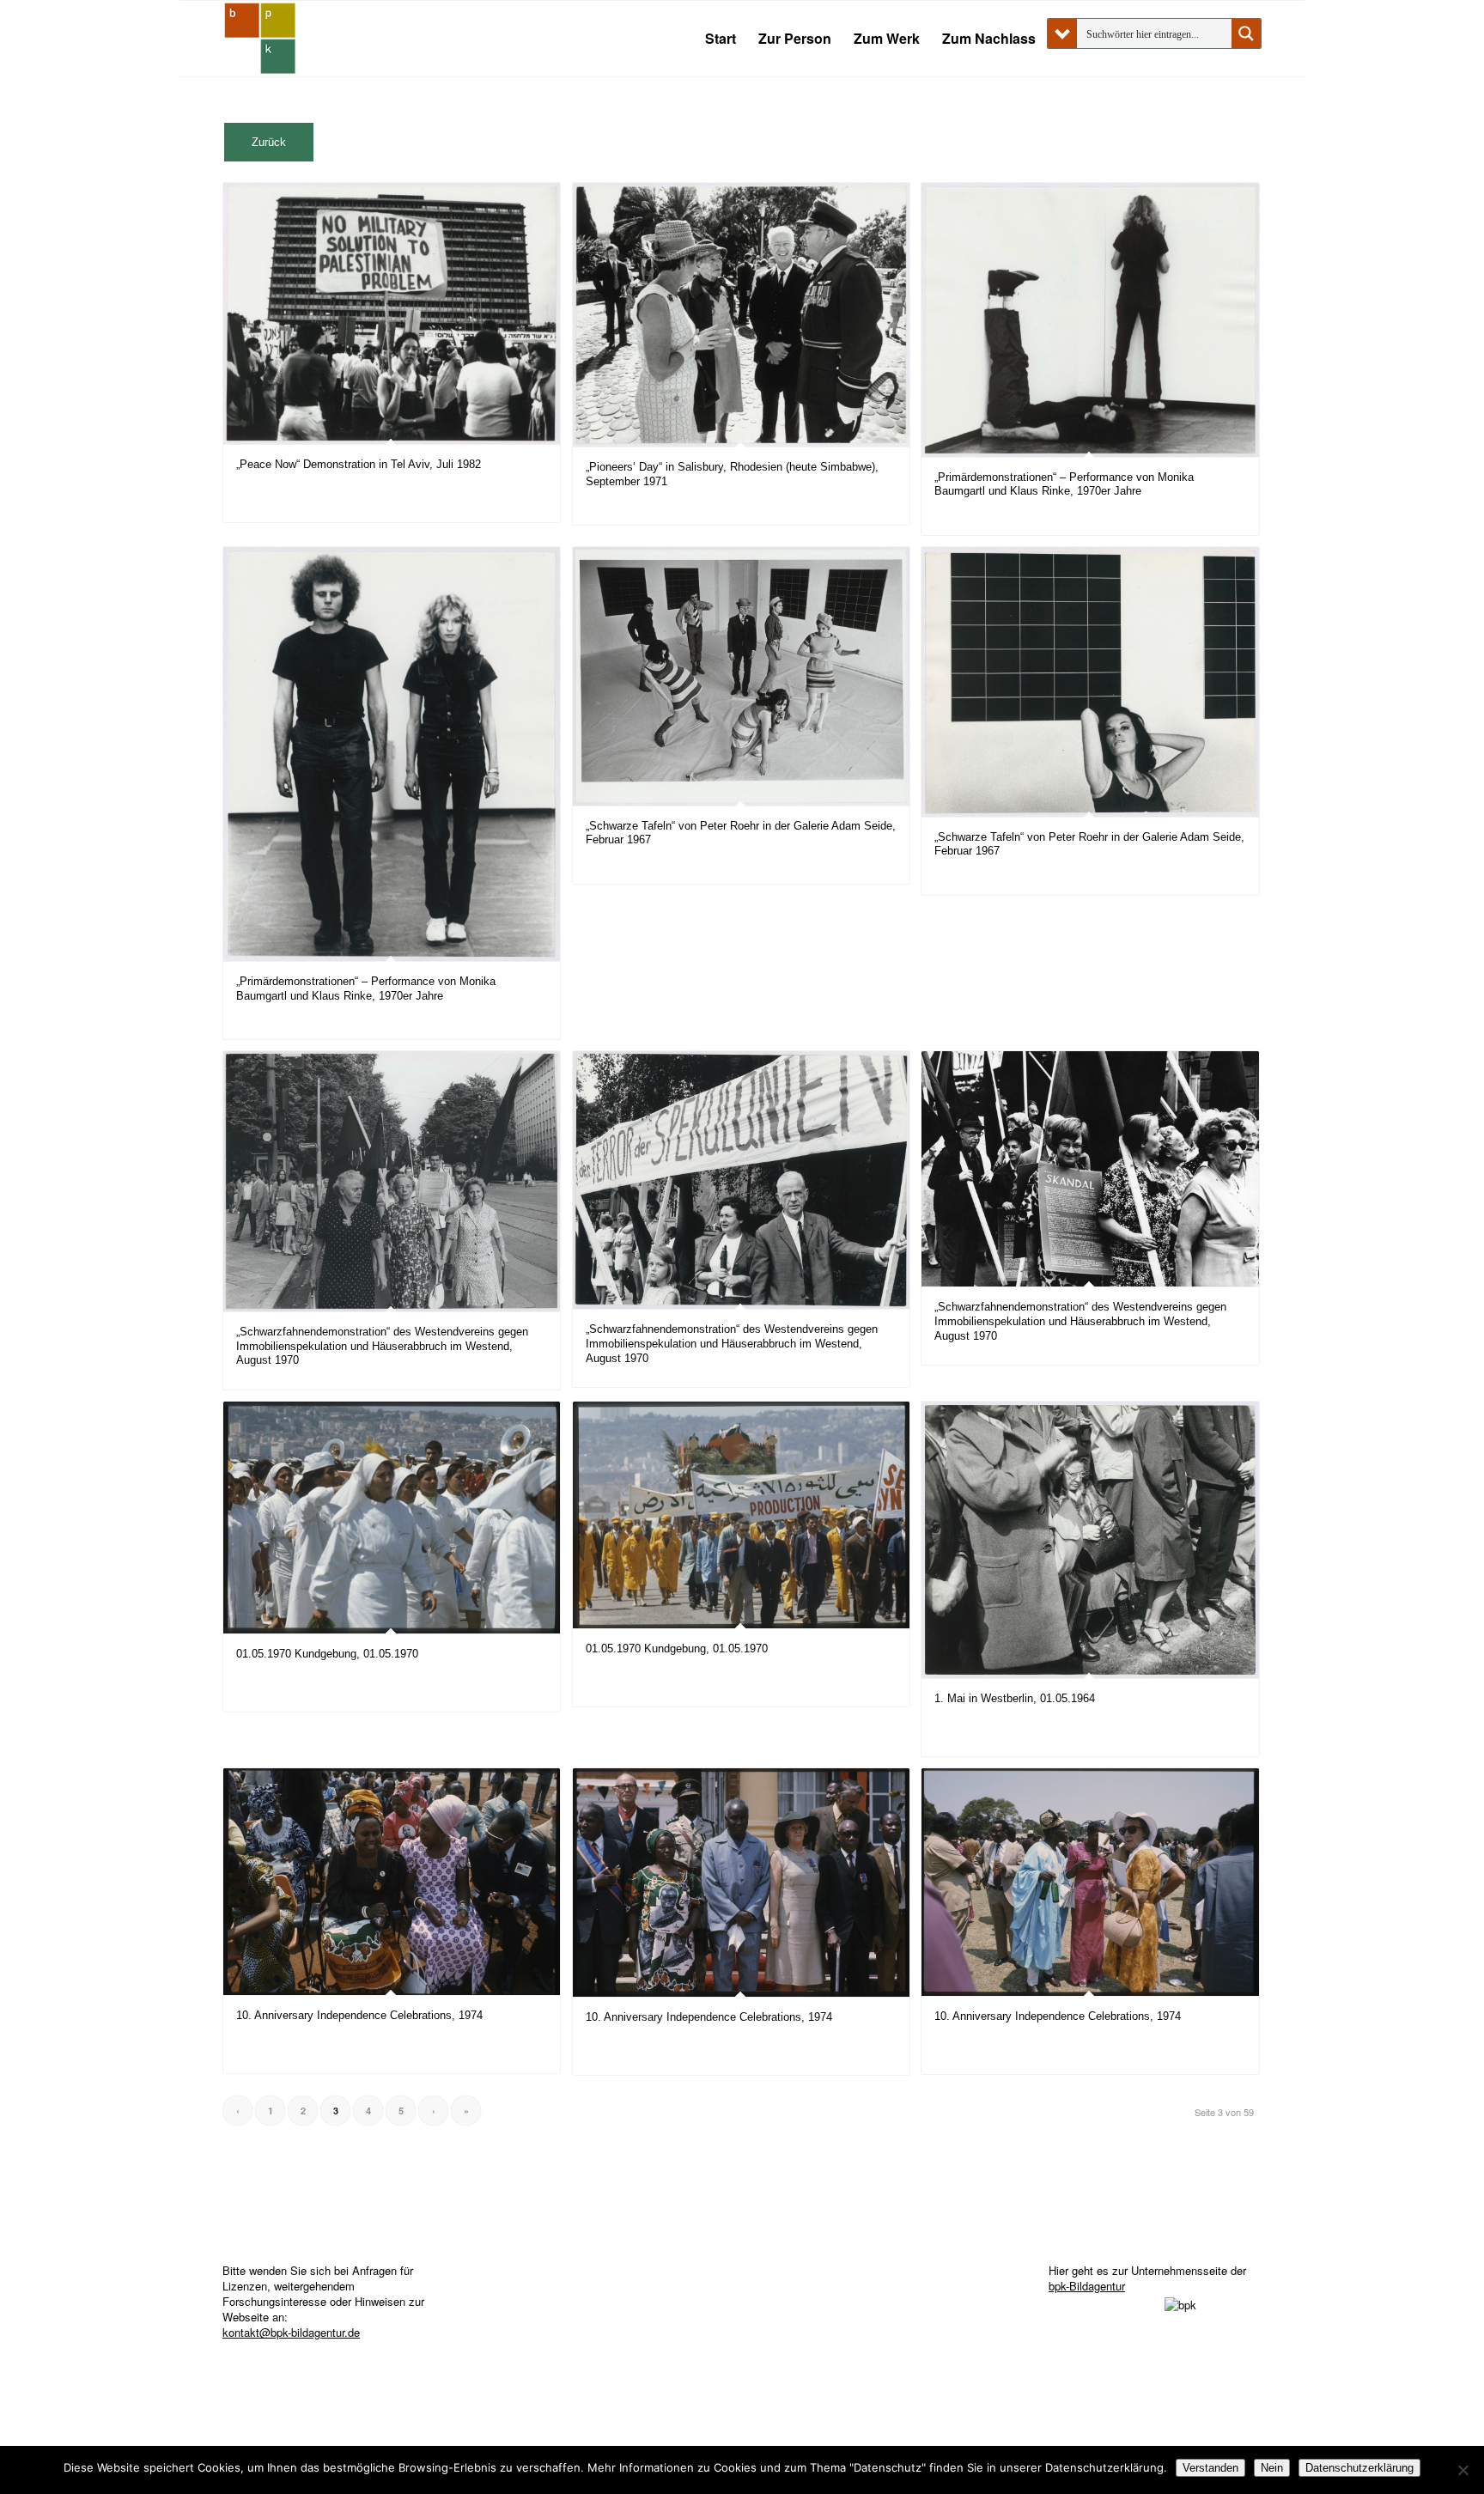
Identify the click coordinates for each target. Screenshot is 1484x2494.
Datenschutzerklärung (1359, 2468)
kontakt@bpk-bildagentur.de (291, 2332)
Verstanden (1210, 2468)
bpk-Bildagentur (1087, 2286)
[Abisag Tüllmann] (260, 39)
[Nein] (1463, 2470)
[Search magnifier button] (1246, 33)
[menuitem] (721, 39)
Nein (1272, 2468)
